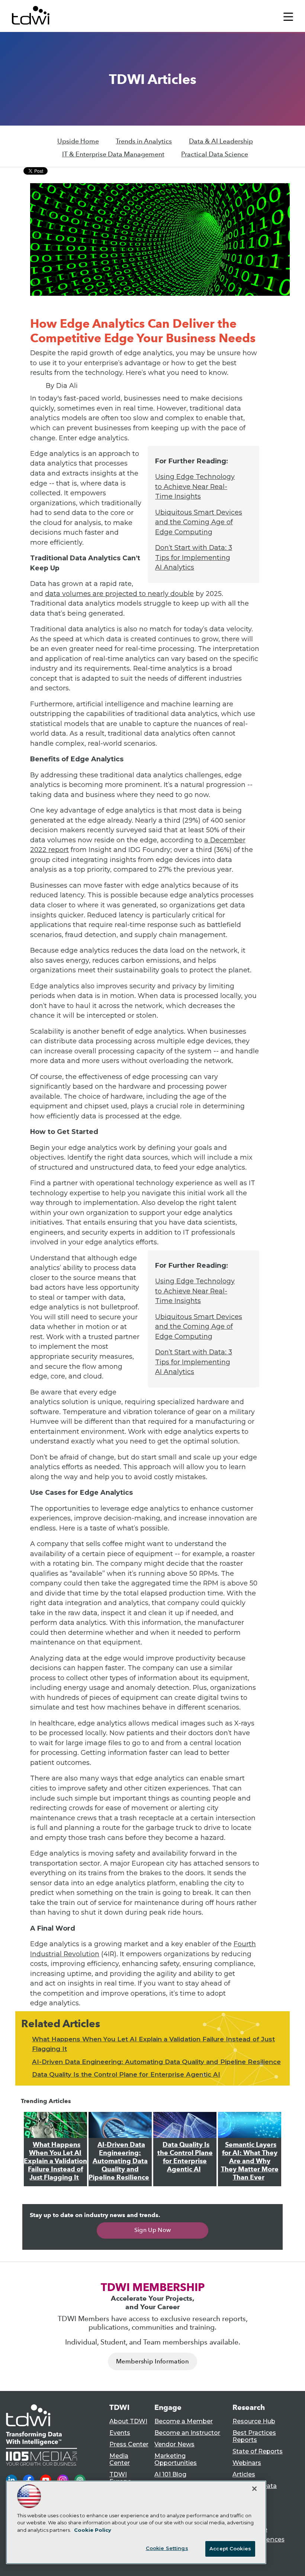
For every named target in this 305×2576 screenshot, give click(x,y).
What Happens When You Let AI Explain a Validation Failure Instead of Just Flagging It (55, 2161)
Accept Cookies (230, 2549)
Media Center (120, 2459)
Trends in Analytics (144, 141)
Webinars (247, 2463)
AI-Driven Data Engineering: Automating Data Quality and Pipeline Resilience (156, 2062)
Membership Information (152, 2361)
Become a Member (184, 2421)
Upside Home (78, 141)
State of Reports (258, 2451)
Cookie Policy (93, 2530)
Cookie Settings (167, 2548)
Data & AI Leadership (221, 141)
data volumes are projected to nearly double (119, 594)
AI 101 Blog (170, 2474)
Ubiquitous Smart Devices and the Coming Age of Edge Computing (199, 522)
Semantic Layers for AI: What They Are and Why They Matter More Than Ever (250, 2161)
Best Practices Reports (254, 2436)
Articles (244, 2474)
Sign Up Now (153, 2230)
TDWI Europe (120, 2478)
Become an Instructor (187, 2433)
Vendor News (174, 2444)
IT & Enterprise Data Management (113, 154)
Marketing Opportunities (176, 2459)
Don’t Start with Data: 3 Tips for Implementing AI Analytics (194, 557)
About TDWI (128, 2421)
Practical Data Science (215, 154)
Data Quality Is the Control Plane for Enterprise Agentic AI (126, 2074)
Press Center (129, 2444)
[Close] (254, 2489)
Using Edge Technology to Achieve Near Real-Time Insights (195, 486)
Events (120, 2433)
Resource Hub (254, 2421)
